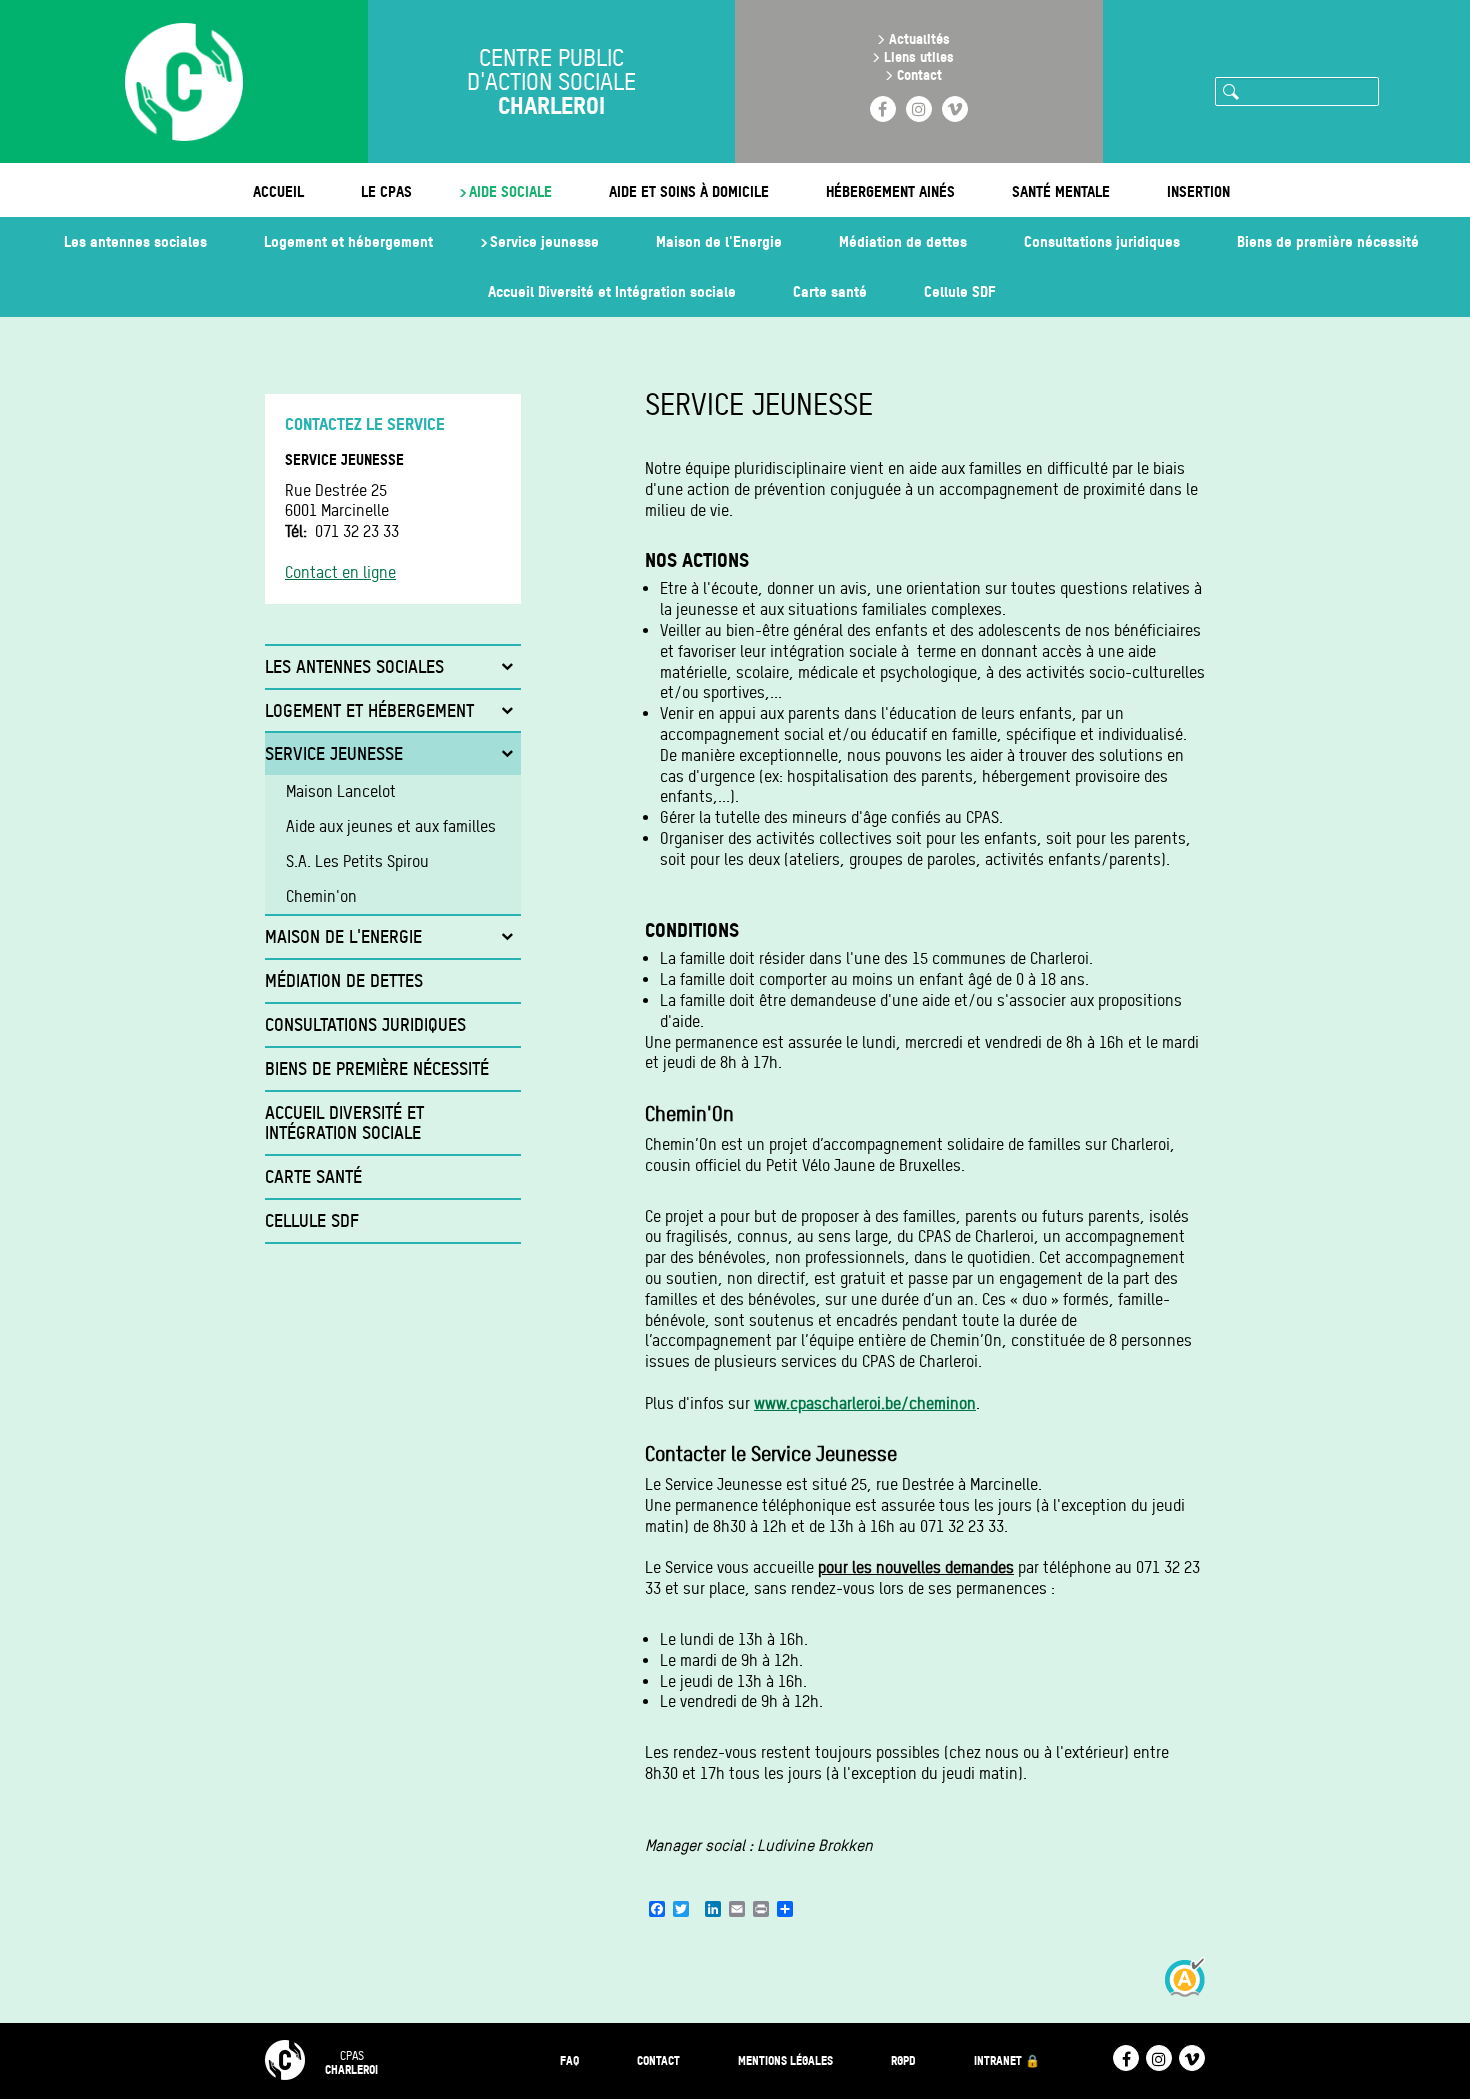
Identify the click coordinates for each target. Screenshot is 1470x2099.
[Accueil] (184, 84)
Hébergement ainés (890, 191)
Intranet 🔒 (1007, 2060)
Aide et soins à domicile (689, 191)
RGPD (903, 2060)
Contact (919, 74)
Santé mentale (1061, 191)
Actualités (919, 38)
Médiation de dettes (903, 241)
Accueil (278, 191)
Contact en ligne (340, 572)
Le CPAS (386, 191)
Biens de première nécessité (1328, 241)
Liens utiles (919, 56)
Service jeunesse (544, 241)
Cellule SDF (959, 291)
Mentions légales (785, 2060)
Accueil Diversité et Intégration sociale (612, 291)
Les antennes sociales (135, 241)
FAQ (569, 2060)
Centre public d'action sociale (551, 82)
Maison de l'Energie (719, 241)
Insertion (1198, 191)
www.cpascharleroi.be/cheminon (865, 1403)
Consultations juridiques (1102, 241)
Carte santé (830, 291)
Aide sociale (510, 191)
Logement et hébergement (348, 241)
